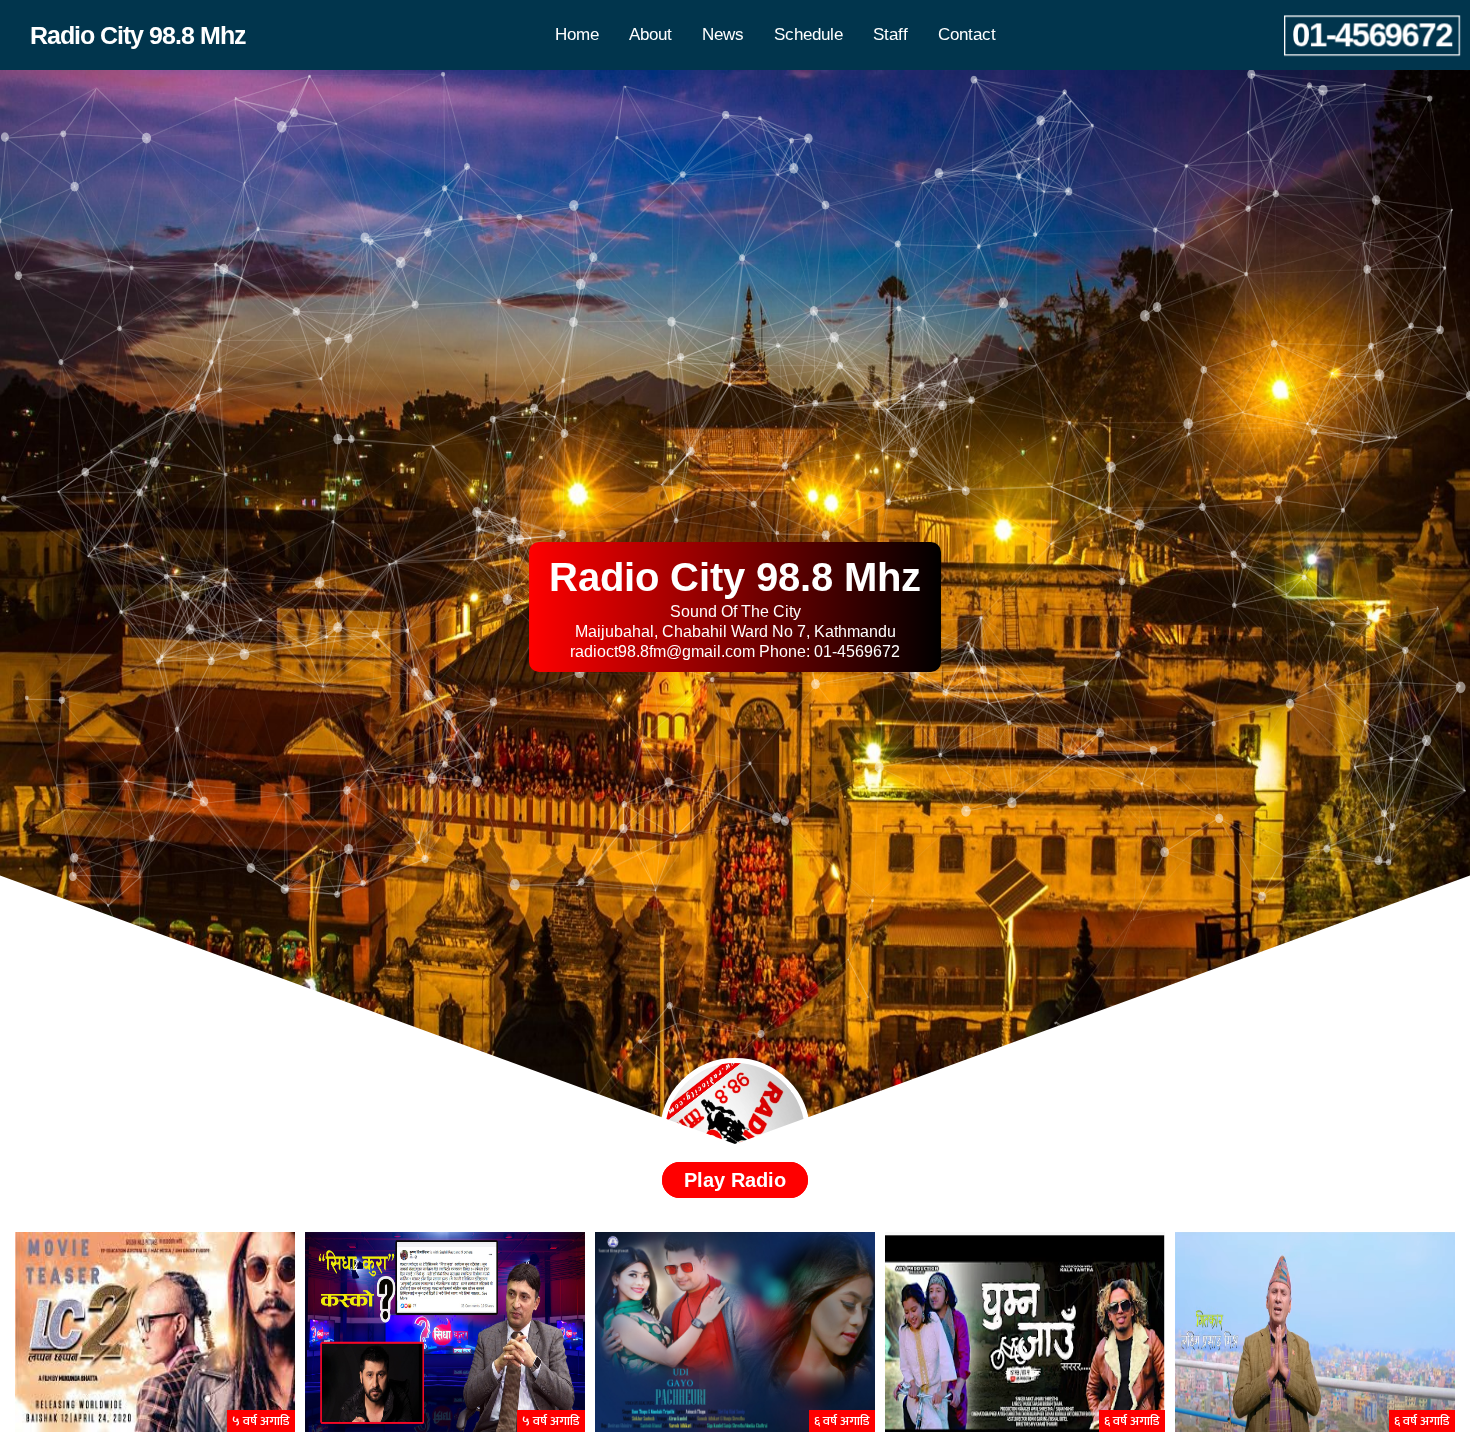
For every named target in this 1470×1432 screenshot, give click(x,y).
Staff (890, 34)
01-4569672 (1372, 34)
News (723, 34)
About (650, 34)
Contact (967, 34)
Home (577, 34)
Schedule (808, 34)
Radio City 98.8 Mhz (138, 35)
